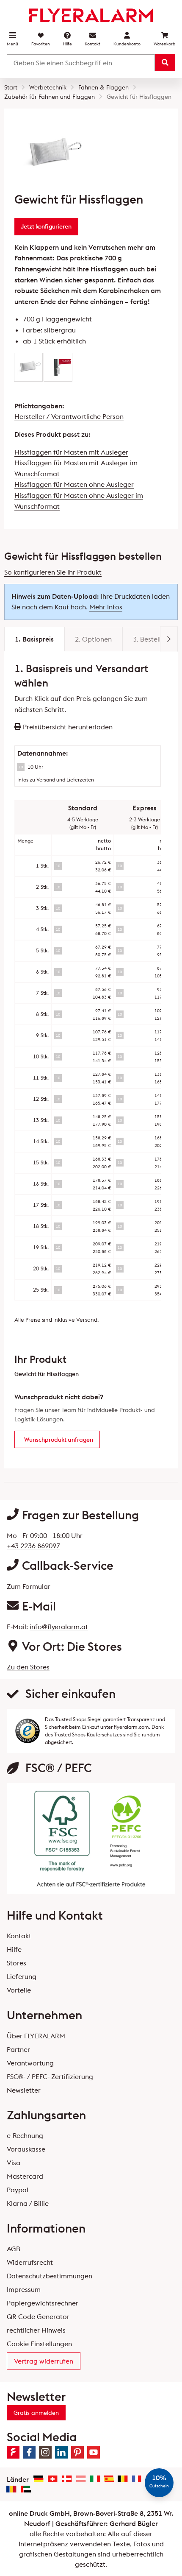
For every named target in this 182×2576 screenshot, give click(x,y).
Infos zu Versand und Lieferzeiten (56, 780)
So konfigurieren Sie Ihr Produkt (53, 572)
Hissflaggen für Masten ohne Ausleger (74, 484)
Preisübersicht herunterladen (67, 727)
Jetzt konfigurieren (46, 226)
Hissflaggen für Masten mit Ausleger (71, 452)
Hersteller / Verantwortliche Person (69, 416)
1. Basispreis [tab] (34, 639)
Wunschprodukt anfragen (59, 1440)
